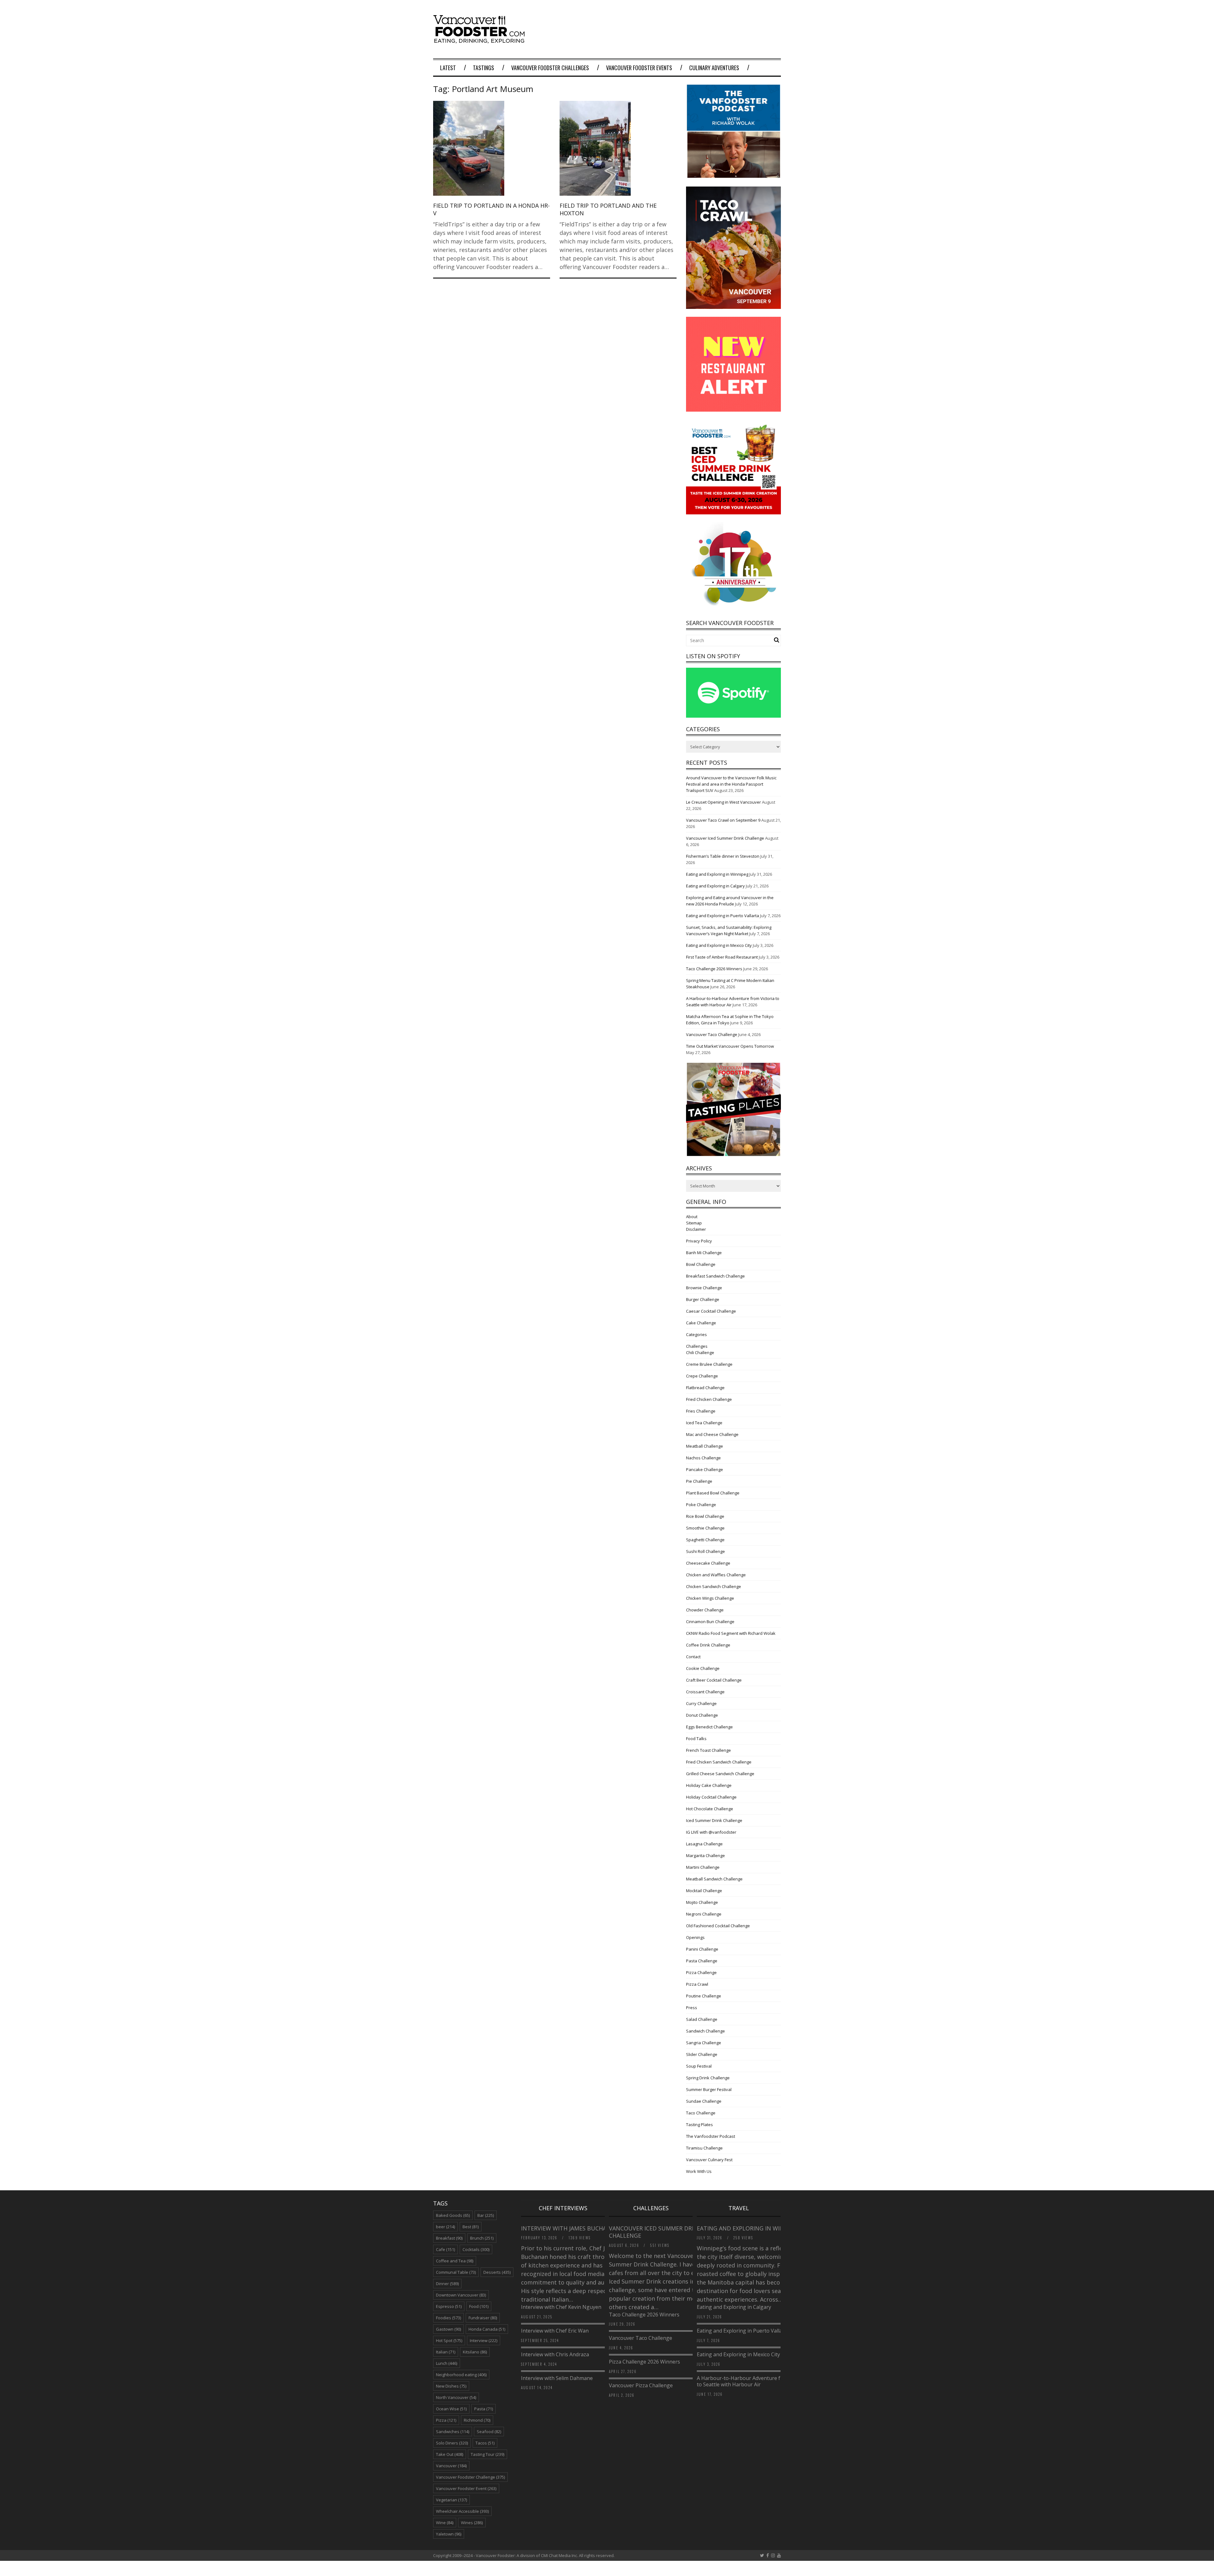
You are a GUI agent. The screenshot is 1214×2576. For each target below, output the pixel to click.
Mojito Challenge (702, 1902)
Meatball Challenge (705, 1446)
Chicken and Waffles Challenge (716, 1575)
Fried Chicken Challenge (709, 1399)
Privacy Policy (699, 1241)
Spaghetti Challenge (705, 1540)
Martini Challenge (703, 1867)
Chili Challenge (700, 1352)
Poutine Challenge (704, 1996)
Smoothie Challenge (705, 1528)
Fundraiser (483, 2318)
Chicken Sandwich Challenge (714, 1586)
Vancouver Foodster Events (639, 68)
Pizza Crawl (697, 1984)
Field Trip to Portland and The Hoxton (608, 209)
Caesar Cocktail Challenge (711, 1311)
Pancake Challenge (705, 1469)
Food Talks (696, 1739)
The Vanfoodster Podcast (711, 2136)
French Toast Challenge (708, 1750)
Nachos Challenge (703, 1458)
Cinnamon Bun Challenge (710, 1622)
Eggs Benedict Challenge (709, 1727)
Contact (693, 1657)
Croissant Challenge (705, 1692)
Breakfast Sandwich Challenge (715, 1276)
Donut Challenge (702, 1715)
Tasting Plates (699, 2125)
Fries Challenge (701, 1411)
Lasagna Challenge (704, 1844)
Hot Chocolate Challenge (710, 1809)
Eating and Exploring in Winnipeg (717, 874)
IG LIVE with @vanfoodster (711, 1832)
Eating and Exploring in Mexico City (719, 945)
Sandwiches (453, 2432)
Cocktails (476, 2249)
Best (471, 2227)
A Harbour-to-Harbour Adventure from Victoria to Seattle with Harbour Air (753, 2381)
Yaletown (449, 2534)
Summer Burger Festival (709, 2089)
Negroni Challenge (704, 1914)
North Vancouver (456, 2397)
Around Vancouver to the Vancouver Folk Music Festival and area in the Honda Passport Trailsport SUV (731, 784)
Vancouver (451, 2466)
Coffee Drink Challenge (708, 1645)
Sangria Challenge (704, 2043)
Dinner (447, 2284)
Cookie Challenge (703, 1668)
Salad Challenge (702, 2019)
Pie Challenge (699, 1481)
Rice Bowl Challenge (705, 1516)
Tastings (484, 68)
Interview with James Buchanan (571, 2228)
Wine (445, 2523)
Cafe (445, 2249)
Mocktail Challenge (704, 1891)
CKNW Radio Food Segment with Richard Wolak (731, 1633)
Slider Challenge (702, 2054)
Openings (695, 1937)
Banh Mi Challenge (704, 1253)
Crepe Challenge (702, 1376)
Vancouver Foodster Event (466, 2488)
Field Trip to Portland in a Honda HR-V (491, 209)
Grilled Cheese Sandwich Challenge (720, 1774)
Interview (484, 2340)
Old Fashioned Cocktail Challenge (718, 1926)
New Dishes (451, 2386)
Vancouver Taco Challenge (712, 1034)
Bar (486, 2215)
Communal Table (456, 2272)
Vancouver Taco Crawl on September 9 (723, 820)
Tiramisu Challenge (704, 2148)
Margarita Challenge (705, 1855)
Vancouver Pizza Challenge (641, 2385)
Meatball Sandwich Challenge (714, 1879)
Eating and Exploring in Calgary (715, 886)
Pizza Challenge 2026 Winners (644, 2362)
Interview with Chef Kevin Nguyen (561, 2307)
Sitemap (694, 1223)
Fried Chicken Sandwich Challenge (719, 1762)
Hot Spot (449, 2340)
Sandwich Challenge (705, 2031)
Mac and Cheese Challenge (712, 1434)
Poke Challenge (701, 1505)
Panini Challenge (702, 1949)
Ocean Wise (451, 2409)
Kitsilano (475, 2352)
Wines (472, 2523)
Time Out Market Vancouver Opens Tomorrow (730, 1046)
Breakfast (449, 2238)
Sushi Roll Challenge (705, 1551)
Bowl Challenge (701, 1264)
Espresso (449, 2306)
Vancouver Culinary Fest (709, 2160)
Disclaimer (696, 1229)
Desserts (497, 2272)
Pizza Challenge (701, 1972)
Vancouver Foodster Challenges (550, 68)
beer (445, 2227)
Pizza (446, 2420)
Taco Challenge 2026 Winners (714, 969)
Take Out (450, 2454)
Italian (446, 2352)
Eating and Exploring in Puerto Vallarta (723, 916)
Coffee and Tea (455, 2261)
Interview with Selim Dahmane (557, 2378)
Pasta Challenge (702, 1961)
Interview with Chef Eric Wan (555, 2331)
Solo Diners (452, 2443)
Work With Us (699, 2171)
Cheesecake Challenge (708, 1563)
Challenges (697, 1346)
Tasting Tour (487, 2454)
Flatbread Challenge (705, 1388)
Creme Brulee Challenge (709, 1364)
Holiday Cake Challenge (709, 1785)
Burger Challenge (703, 1299)
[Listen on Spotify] (733, 716)
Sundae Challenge (704, 2101)
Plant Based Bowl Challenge (713, 1493)
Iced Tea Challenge (704, 1423)
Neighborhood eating (461, 2375)
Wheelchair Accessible (462, 2511)
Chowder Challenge (705, 1610)
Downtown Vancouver (461, 2295)
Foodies (448, 2318)
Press (692, 2008)
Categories (696, 1334)
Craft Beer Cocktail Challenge (714, 1680)
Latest (448, 68)
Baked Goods (453, 2215)
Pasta (484, 2409)
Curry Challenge (701, 1703)
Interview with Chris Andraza (555, 2354)
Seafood (489, 2432)
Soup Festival (699, 2066)
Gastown (448, 2329)
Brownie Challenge (704, 1288)
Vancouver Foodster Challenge (470, 2477)
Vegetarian (451, 2500)
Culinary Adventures (714, 68)
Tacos (485, 2443)
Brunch (482, 2238)
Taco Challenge (701, 2113)
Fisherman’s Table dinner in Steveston (723, 856)
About (692, 1217)
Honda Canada (487, 2329)
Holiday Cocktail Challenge (711, 1797)
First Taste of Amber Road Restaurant (722, 957)
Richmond (477, 2420)
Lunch (447, 2363)
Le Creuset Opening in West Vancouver (723, 802)
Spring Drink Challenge (708, 2078)
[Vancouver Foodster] (481, 40)
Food (479, 2306)
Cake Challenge (701, 1323)
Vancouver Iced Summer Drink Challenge (725, 838)
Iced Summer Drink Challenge (714, 1820)
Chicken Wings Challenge (710, 1598)
